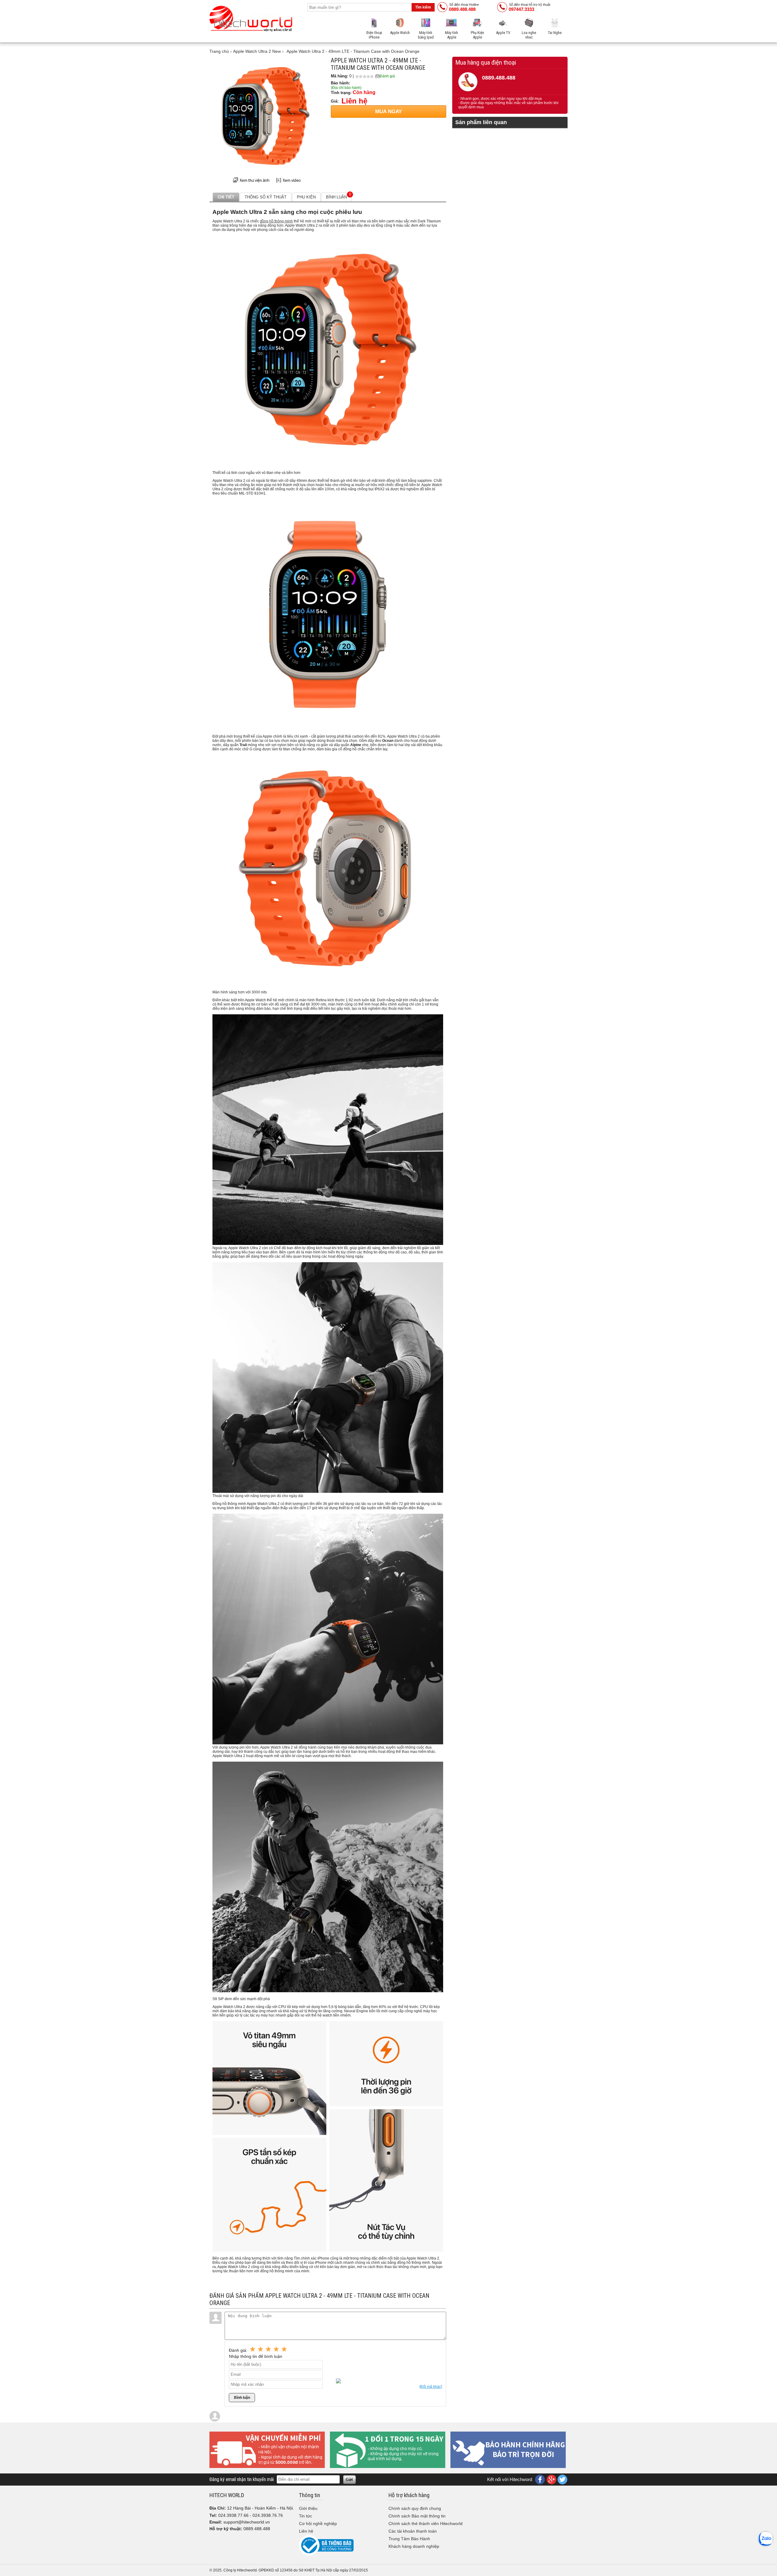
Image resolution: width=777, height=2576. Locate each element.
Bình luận (339, 196)
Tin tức (305, 2516)
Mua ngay (388, 112)
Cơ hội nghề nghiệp (318, 2524)
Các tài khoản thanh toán (413, 2531)
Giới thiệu (308, 2508)
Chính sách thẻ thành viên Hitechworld (426, 2524)
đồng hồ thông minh (276, 221)
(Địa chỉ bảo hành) (346, 88)
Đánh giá (387, 76)
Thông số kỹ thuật (266, 197)
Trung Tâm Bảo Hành (409, 2539)
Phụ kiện (306, 197)
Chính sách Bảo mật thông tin (417, 2516)
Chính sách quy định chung (415, 2508)
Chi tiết (226, 197)
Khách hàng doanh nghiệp (414, 2546)
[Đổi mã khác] (431, 2387)
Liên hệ (306, 2531)
